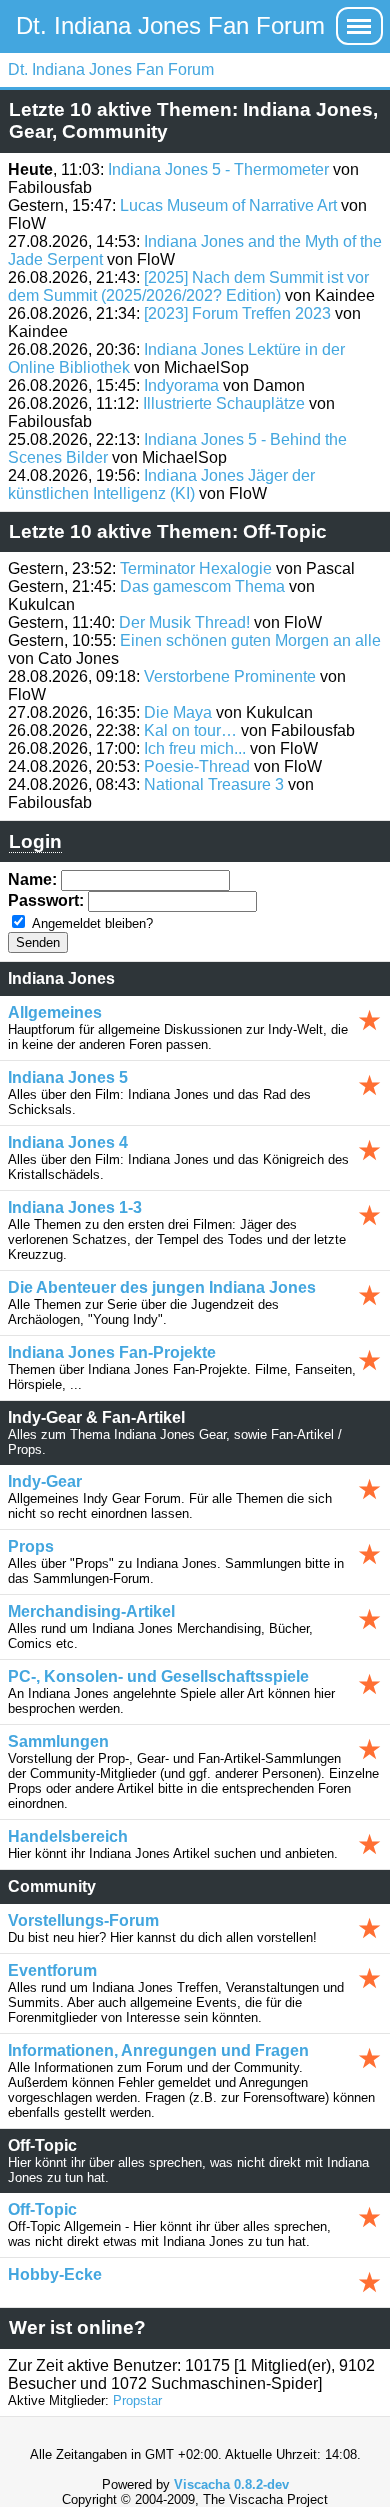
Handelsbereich (68, 1836)
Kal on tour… (190, 730)
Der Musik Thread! (184, 622)
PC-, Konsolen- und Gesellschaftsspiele (158, 1676)
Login (35, 841)
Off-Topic (42, 2209)
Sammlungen (58, 1741)
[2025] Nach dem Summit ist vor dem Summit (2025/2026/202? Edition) (188, 286)
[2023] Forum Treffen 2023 (237, 313)
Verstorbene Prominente (230, 676)
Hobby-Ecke (55, 2274)
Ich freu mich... (195, 748)
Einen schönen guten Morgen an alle (250, 640)
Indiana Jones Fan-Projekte (112, 1352)
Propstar (137, 2400)
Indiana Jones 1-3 (75, 1207)
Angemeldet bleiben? (92, 923)
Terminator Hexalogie (196, 568)
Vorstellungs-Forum (83, 1920)
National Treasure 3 (214, 784)
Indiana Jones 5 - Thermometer (218, 169)
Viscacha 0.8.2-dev (231, 2484)
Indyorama (181, 385)
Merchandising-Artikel (91, 1611)
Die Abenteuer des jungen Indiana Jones (162, 1287)
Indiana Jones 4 (68, 1142)
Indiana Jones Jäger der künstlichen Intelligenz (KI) (161, 484)
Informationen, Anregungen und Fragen (158, 2050)
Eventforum (52, 1970)
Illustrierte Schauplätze (224, 403)
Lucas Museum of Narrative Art (228, 205)
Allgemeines (55, 1012)
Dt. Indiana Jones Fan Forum (170, 25)
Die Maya (178, 712)
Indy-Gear (45, 1481)
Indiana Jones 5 (68, 1077)
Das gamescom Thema (202, 586)
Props (31, 1546)
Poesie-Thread (197, 766)
